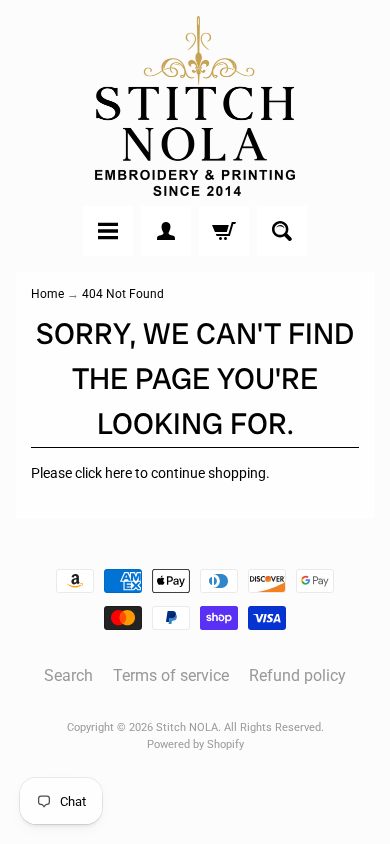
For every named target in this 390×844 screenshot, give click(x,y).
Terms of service (171, 675)
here (118, 473)
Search (68, 675)
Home (47, 294)
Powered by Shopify (195, 744)
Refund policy (297, 675)
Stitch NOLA (187, 727)
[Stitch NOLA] (195, 106)
